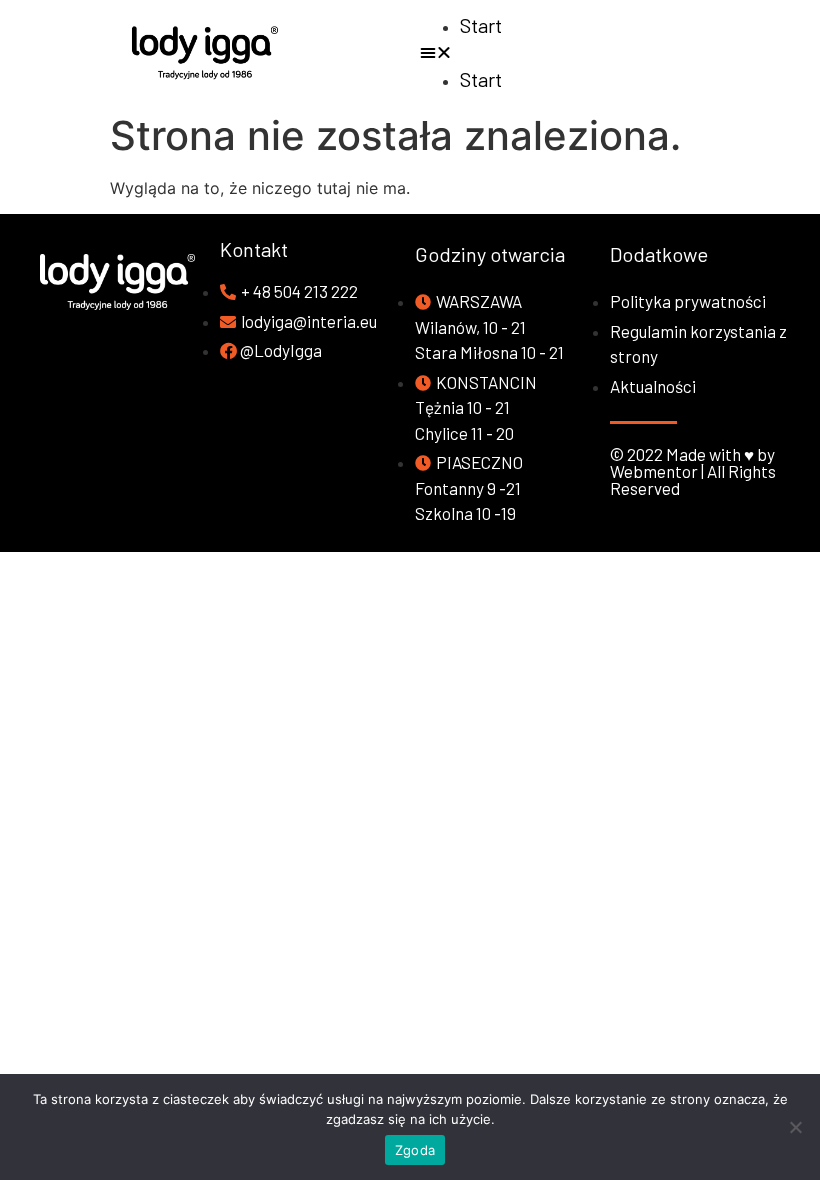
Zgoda (415, 1150)
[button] (615, 52)
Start (481, 25)
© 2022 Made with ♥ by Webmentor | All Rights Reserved (693, 471)
